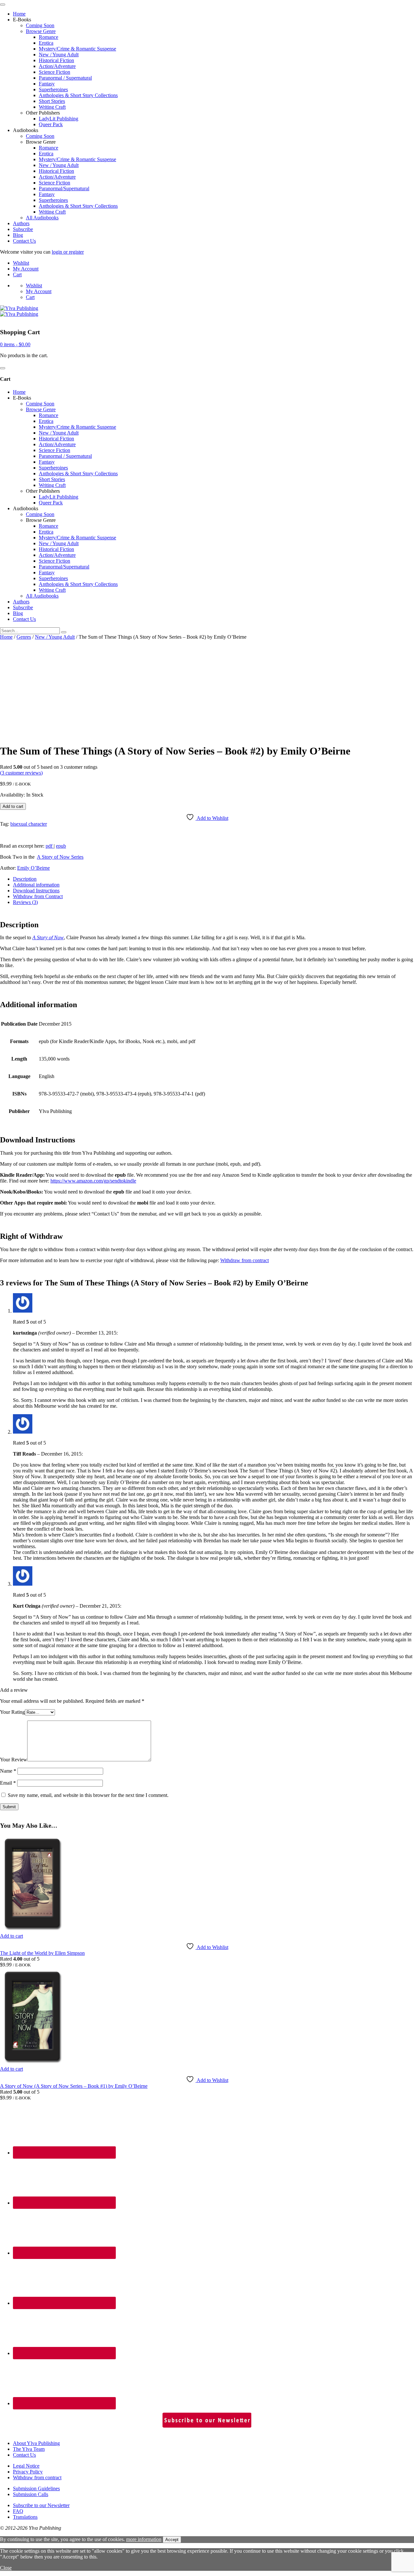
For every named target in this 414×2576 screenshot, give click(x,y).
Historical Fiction (56, 60)
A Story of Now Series (60, 857)
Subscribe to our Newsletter (41, 2505)
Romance (49, 37)
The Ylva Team (29, 2449)
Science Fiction (54, 72)
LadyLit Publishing (59, 119)
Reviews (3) (25, 902)
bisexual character (29, 824)
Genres (24, 637)
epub (61, 846)
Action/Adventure (57, 66)
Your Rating (12, 1712)
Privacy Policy (28, 2472)
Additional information (36, 885)
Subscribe (23, 229)
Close (6, 2568)
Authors (21, 223)
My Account (26, 269)
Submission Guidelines (36, 2488)
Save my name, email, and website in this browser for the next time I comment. (88, 1795)
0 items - (15, 344)
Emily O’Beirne (33, 868)
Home (19, 14)
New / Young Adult (59, 55)
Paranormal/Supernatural (64, 188)
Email (8, 1783)
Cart (17, 275)
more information (144, 2539)
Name (8, 1771)
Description (25, 879)
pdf (50, 846)
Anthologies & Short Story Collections (78, 95)
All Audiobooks (42, 218)
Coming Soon (40, 25)
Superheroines (53, 89)
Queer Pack (51, 124)
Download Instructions (36, 891)
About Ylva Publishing (36, 2443)
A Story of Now (48, 937)
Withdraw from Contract (38, 896)
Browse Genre (41, 31)
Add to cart (13, 806)
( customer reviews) (21, 773)
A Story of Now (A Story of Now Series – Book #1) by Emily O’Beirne (74, 2086)
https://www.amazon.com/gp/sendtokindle (93, 1181)
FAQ (18, 2511)
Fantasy (47, 84)
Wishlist (21, 263)
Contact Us (24, 241)
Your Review (14, 1760)
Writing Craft (52, 107)
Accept (172, 2540)
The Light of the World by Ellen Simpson (42, 1953)
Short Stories (52, 101)
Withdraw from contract (245, 1260)
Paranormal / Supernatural (65, 78)
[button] (11, 1936)
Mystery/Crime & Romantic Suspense (77, 49)
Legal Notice (26, 2466)
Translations (25, 2517)
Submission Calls (31, 2494)
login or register (68, 252)
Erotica (46, 43)
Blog (18, 235)
